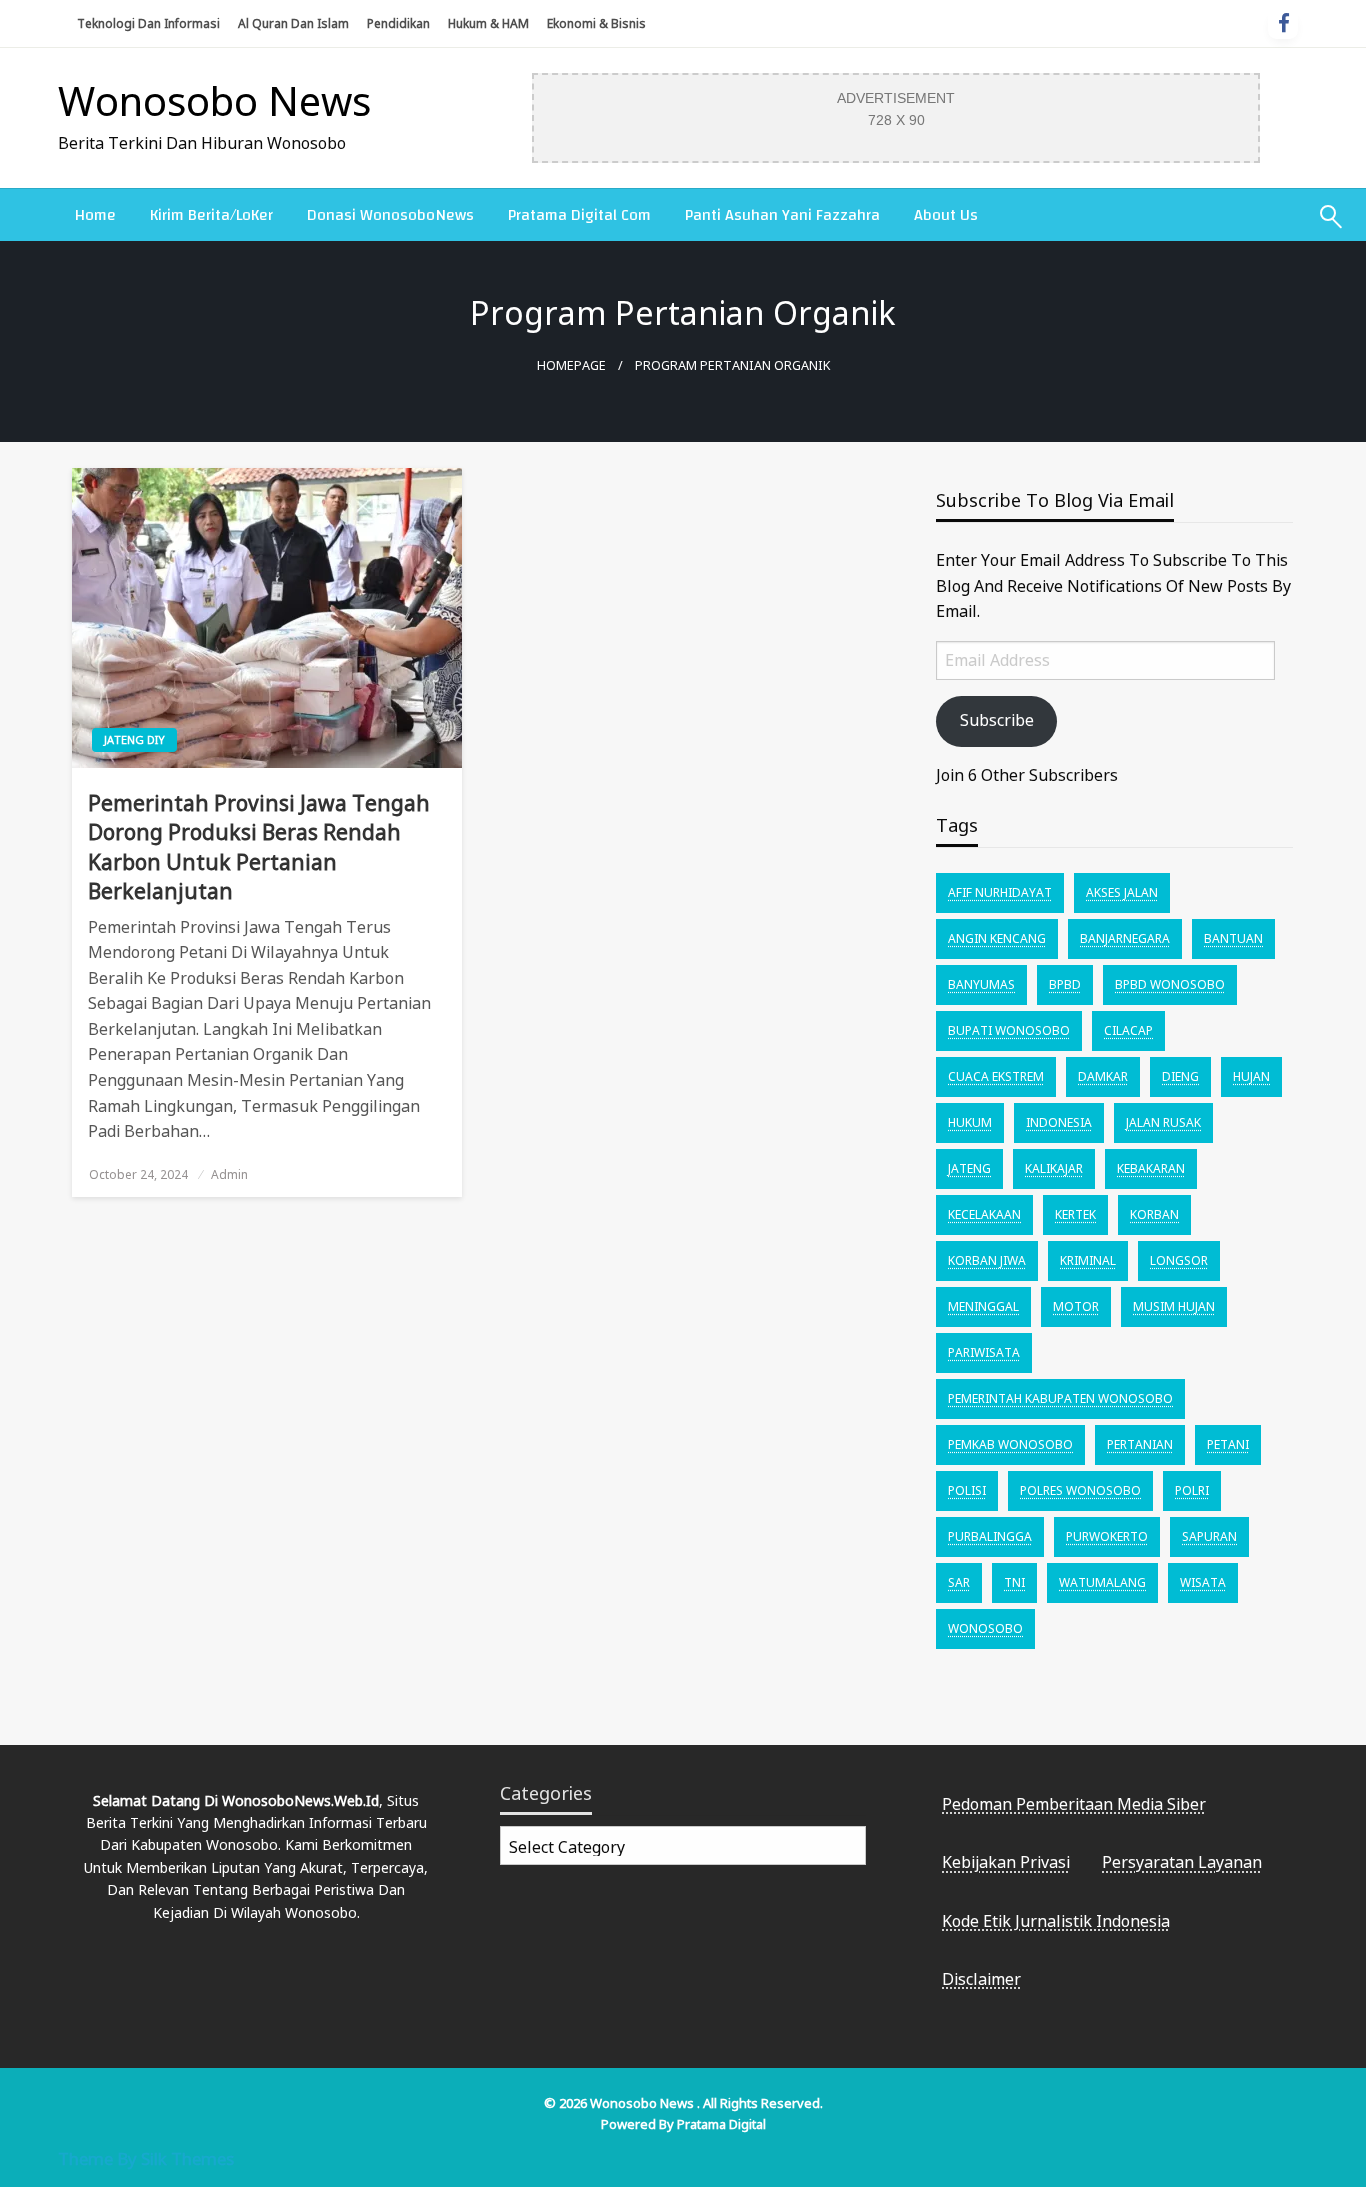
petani (1228, 1444)
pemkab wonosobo (1010, 1444)
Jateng (969, 1168)
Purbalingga (990, 1536)
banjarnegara (1125, 938)
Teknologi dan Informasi (148, 23)
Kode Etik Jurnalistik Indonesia (1056, 1921)
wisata (1203, 1582)
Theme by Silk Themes (146, 2158)
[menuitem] (95, 215)
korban (1154, 1214)
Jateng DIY (134, 739)
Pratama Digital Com (579, 215)
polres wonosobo (1080, 1490)
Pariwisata (984, 1352)
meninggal (983, 1306)
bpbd (1065, 984)
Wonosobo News (214, 100)
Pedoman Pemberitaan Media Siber (1074, 1804)
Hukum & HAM (488, 23)
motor (1076, 1306)
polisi (967, 1490)
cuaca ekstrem (996, 1076)
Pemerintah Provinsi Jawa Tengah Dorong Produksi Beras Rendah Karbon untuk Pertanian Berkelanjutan (259, 847)
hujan (1251, 1076)
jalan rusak (1163, 1122)
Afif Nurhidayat (1000, 892)
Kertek (1075, 1214)
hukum (970, 1122)
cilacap (1128, 1030)
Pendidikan (398, 23)
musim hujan (1174, 1306)
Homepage (571, 365)
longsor (1179, 1260)
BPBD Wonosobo (1170, 984)
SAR (959, 1582)
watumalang (1102, 1582)
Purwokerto (1107, 1536)
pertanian (1140, 1444)
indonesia (1059, 1122)
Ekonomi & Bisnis (596, 23)
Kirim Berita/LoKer (211, 215)
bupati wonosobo (1009, 1030)
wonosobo (985, 1628)
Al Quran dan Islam (293, 23)
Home (95, 215)
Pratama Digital (721, 2124)
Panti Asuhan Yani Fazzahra (782, 215)
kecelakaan (984, 1214)
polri (1192, 1490)
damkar (1103, 1076)
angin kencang (997, 938)
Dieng (1180, 1076)
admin (229, 1174)
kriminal (1088, 1260)
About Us (946, 215)
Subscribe (997, 720)
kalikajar (1054, 1168)
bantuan (1233, 938)
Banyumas (981, 984)
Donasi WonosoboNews (390, 215)
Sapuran (1209, 1536)
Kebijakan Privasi (1006, 1862)
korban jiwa (987, 1260)
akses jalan (1122, 892)
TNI (1014, 1582)
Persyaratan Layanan (1182, 1862)
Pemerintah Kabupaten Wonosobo (1060, 1398)
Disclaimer (981, 1979)
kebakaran (1151, 1168)
